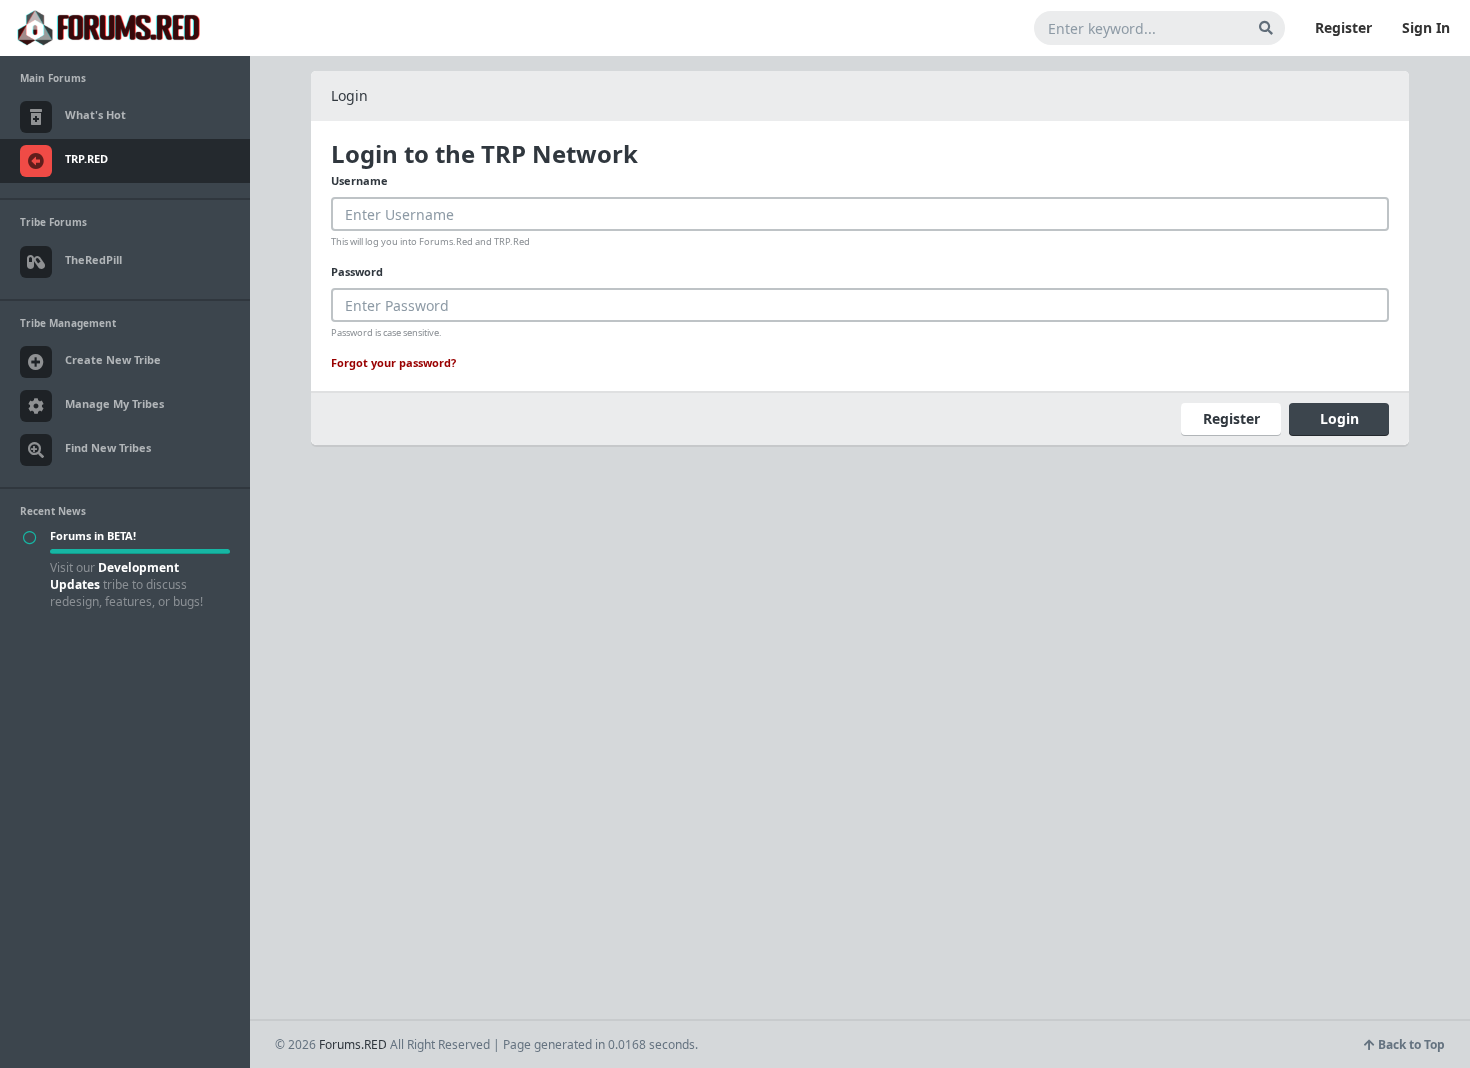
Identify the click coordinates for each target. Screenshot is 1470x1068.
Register (1343, 27)
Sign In (1426, 27)
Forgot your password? (393, 362)
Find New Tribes (108, 447)
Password (357, 271)
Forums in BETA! (93, 535)
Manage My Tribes (114, 403)
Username (359, 180)
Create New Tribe (113, 359)
